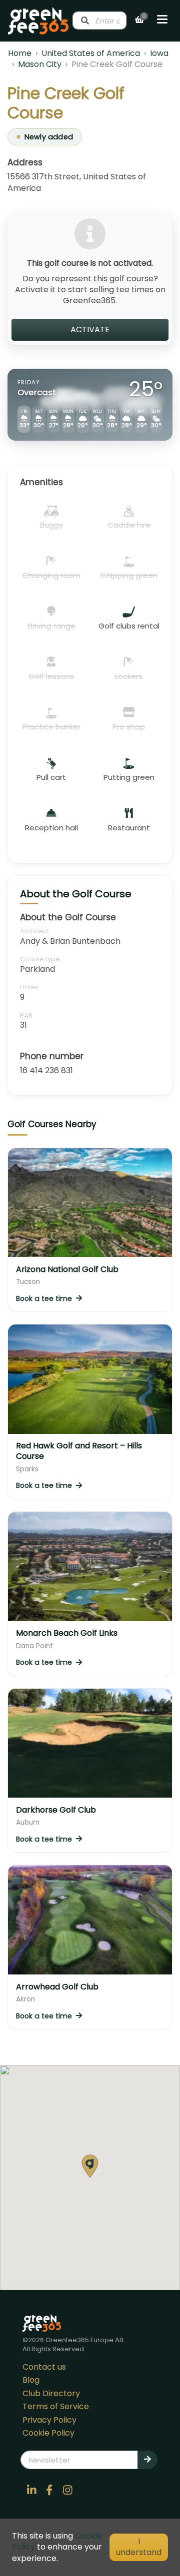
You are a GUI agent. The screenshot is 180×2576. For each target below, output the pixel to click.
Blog (31, 2380)
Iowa (159, 53)
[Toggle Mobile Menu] (162, 20)
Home (20, 53)
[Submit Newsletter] (147, 2460)
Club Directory (51, 2393)
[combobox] (99, 20)
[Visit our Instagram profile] (67, 2490)
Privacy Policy (49, 2420)
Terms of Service (56, 2406)
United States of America (91, 53)
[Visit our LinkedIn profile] (31, 2490)
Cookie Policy (48, 2433)
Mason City (40, 64)
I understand (139, 2547)
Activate (90, 329)
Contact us (44, 2367)
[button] (90, 2166)
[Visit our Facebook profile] (49, 2490)
